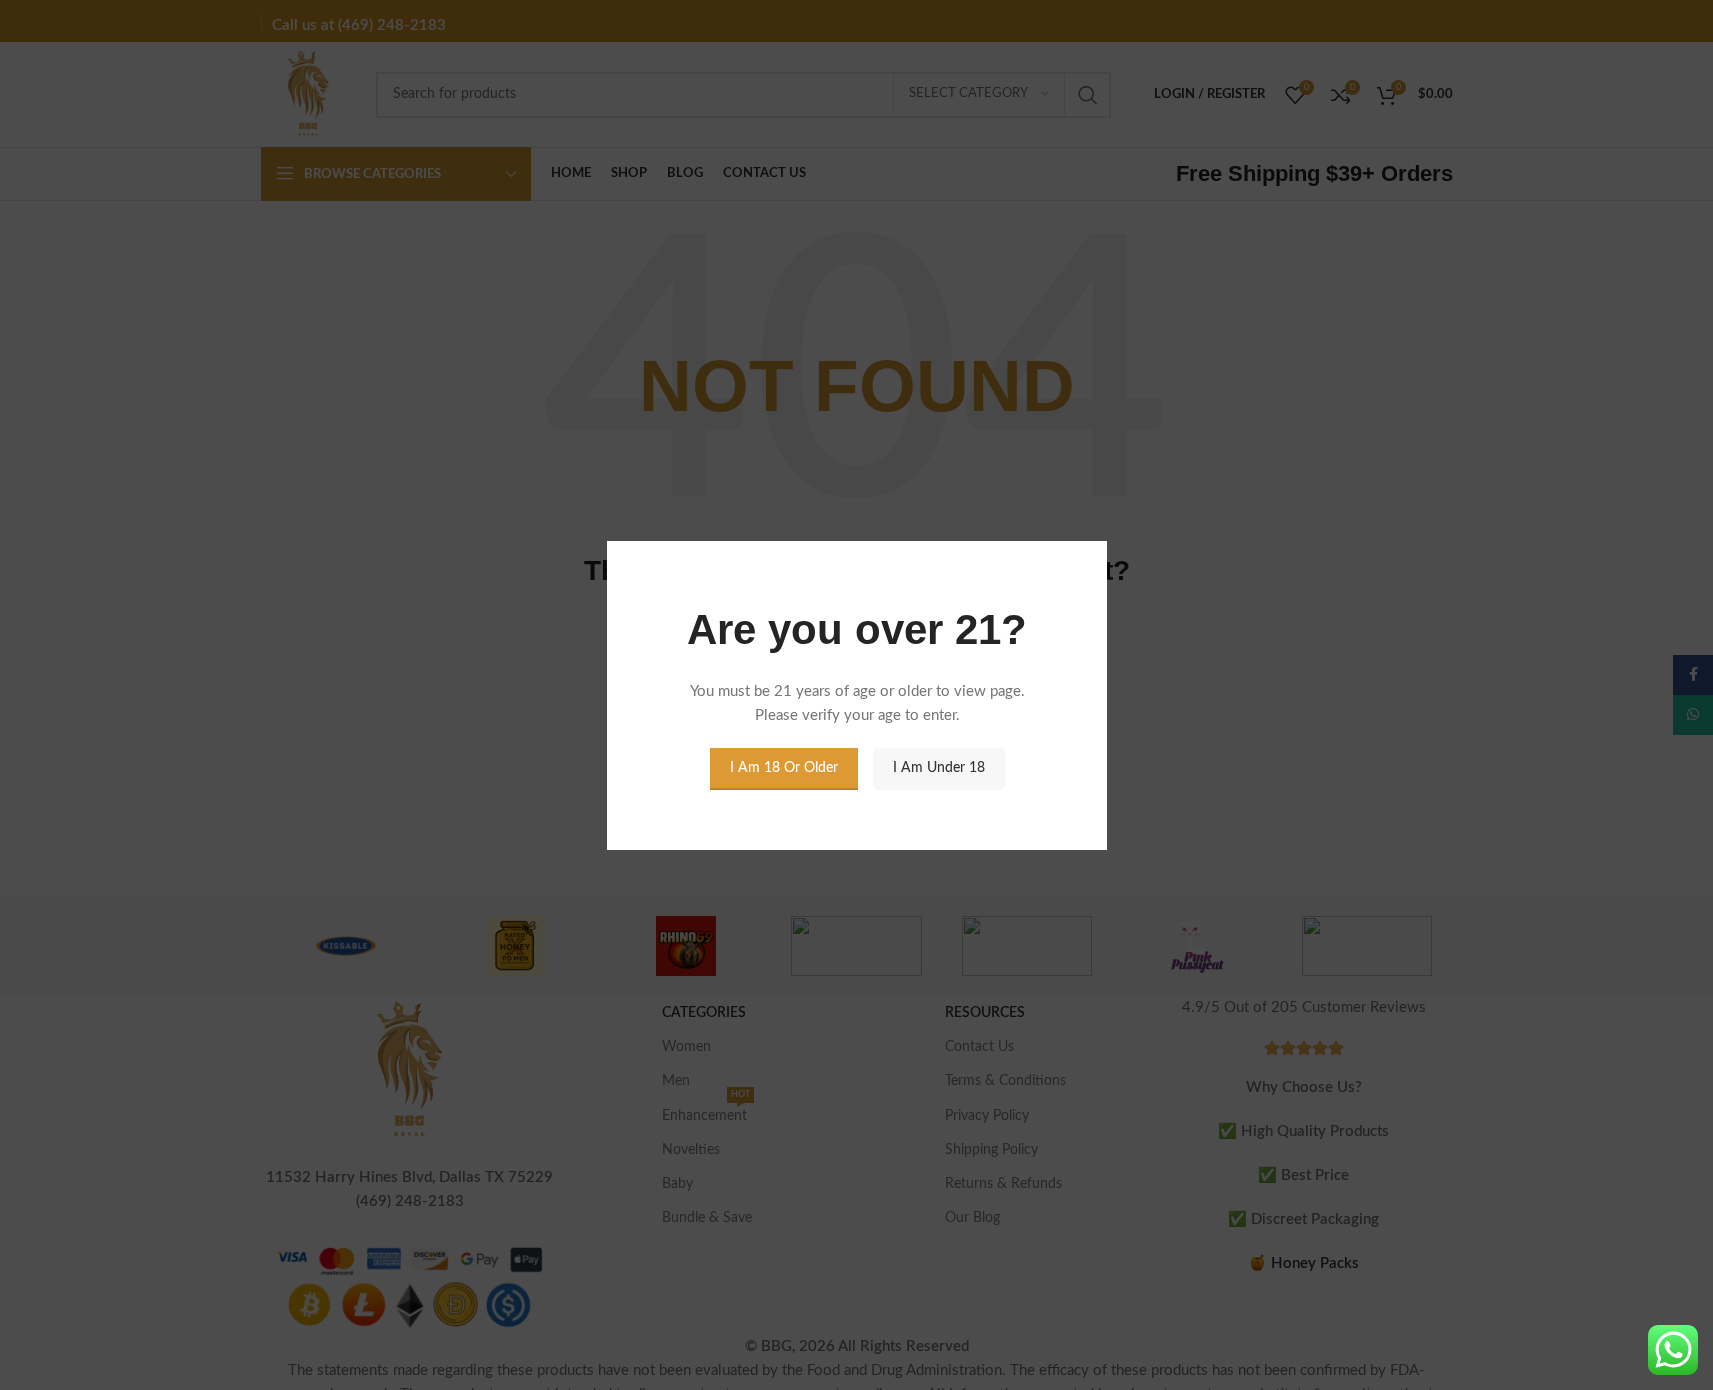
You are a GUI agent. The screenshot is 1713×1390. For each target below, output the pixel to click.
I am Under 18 (938, 768)
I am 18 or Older (783, 768)
